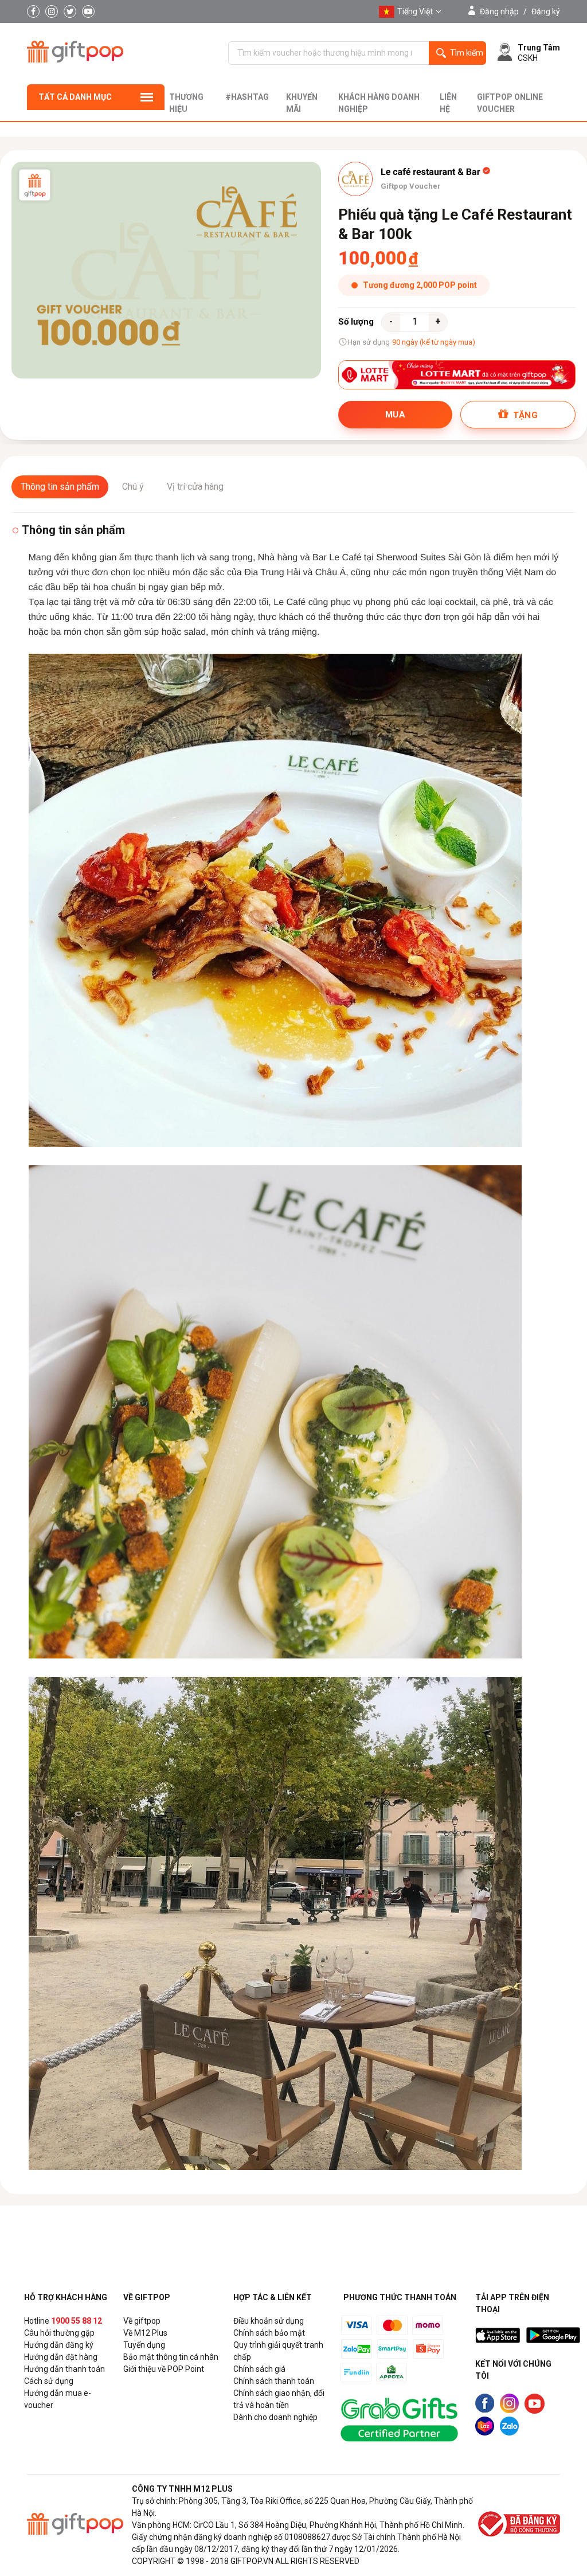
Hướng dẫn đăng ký (59, 2345)
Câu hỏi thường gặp (59, 2333)
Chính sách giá (259, 2369)
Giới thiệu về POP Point (164, 2369)
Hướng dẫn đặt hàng (61, 2357)
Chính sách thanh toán (274, 2381)
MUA (395, 415)
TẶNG (524, 415)
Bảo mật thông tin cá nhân (171, 2357)
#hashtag (247, 97)
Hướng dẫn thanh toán (64, 2369)
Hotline (63, 2321)
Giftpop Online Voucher (510, 103)
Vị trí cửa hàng (195, 487)
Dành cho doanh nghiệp (275, 2417)
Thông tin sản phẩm (60, 487)
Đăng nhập (499, 11)
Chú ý (133, 487)
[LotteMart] (457, 375)
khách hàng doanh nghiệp (379, 103)
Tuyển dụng (144, 2345)
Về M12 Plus (145, 2333)
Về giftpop (142, 2321)
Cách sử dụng (49, 2381)
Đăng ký (546, 11)
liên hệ (448, 103)
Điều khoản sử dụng (269, 2321)
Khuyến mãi (302, 103)
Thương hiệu (186, 103)
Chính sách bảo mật (269, 2333)
